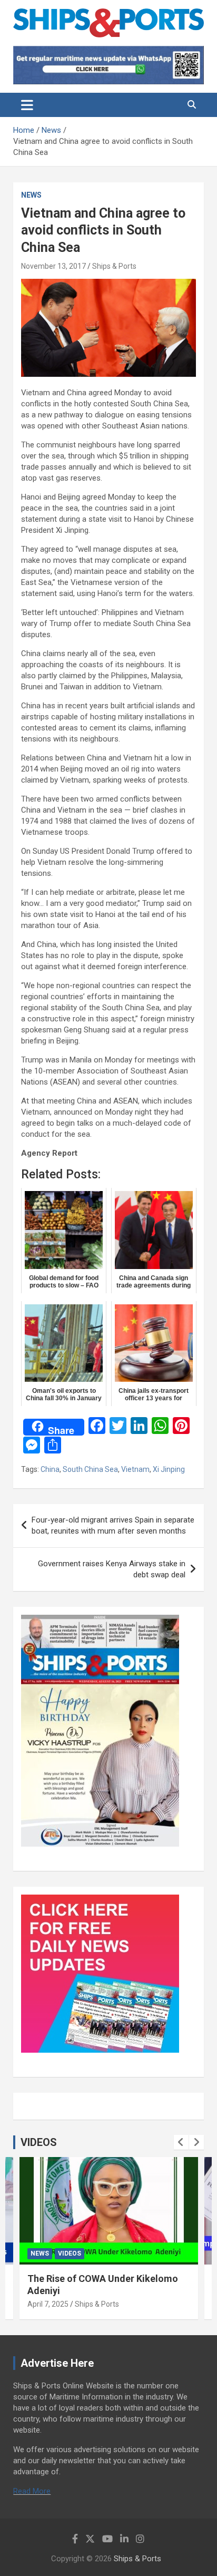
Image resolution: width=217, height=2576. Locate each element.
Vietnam (135, 1469)
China (50, 1469)
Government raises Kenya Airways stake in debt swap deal (112, 1569)
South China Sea (90, 1469)
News (31, 195)
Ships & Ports (114, 266)
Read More (32, 2491)
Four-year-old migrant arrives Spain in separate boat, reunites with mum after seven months (113, 1525)
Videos (70, 2253)
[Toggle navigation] (27, 105)
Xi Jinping (169, 1469)
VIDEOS (39, 2142)
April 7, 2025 (48, 2304)
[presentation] (181, 2142)
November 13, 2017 (53, 266)
